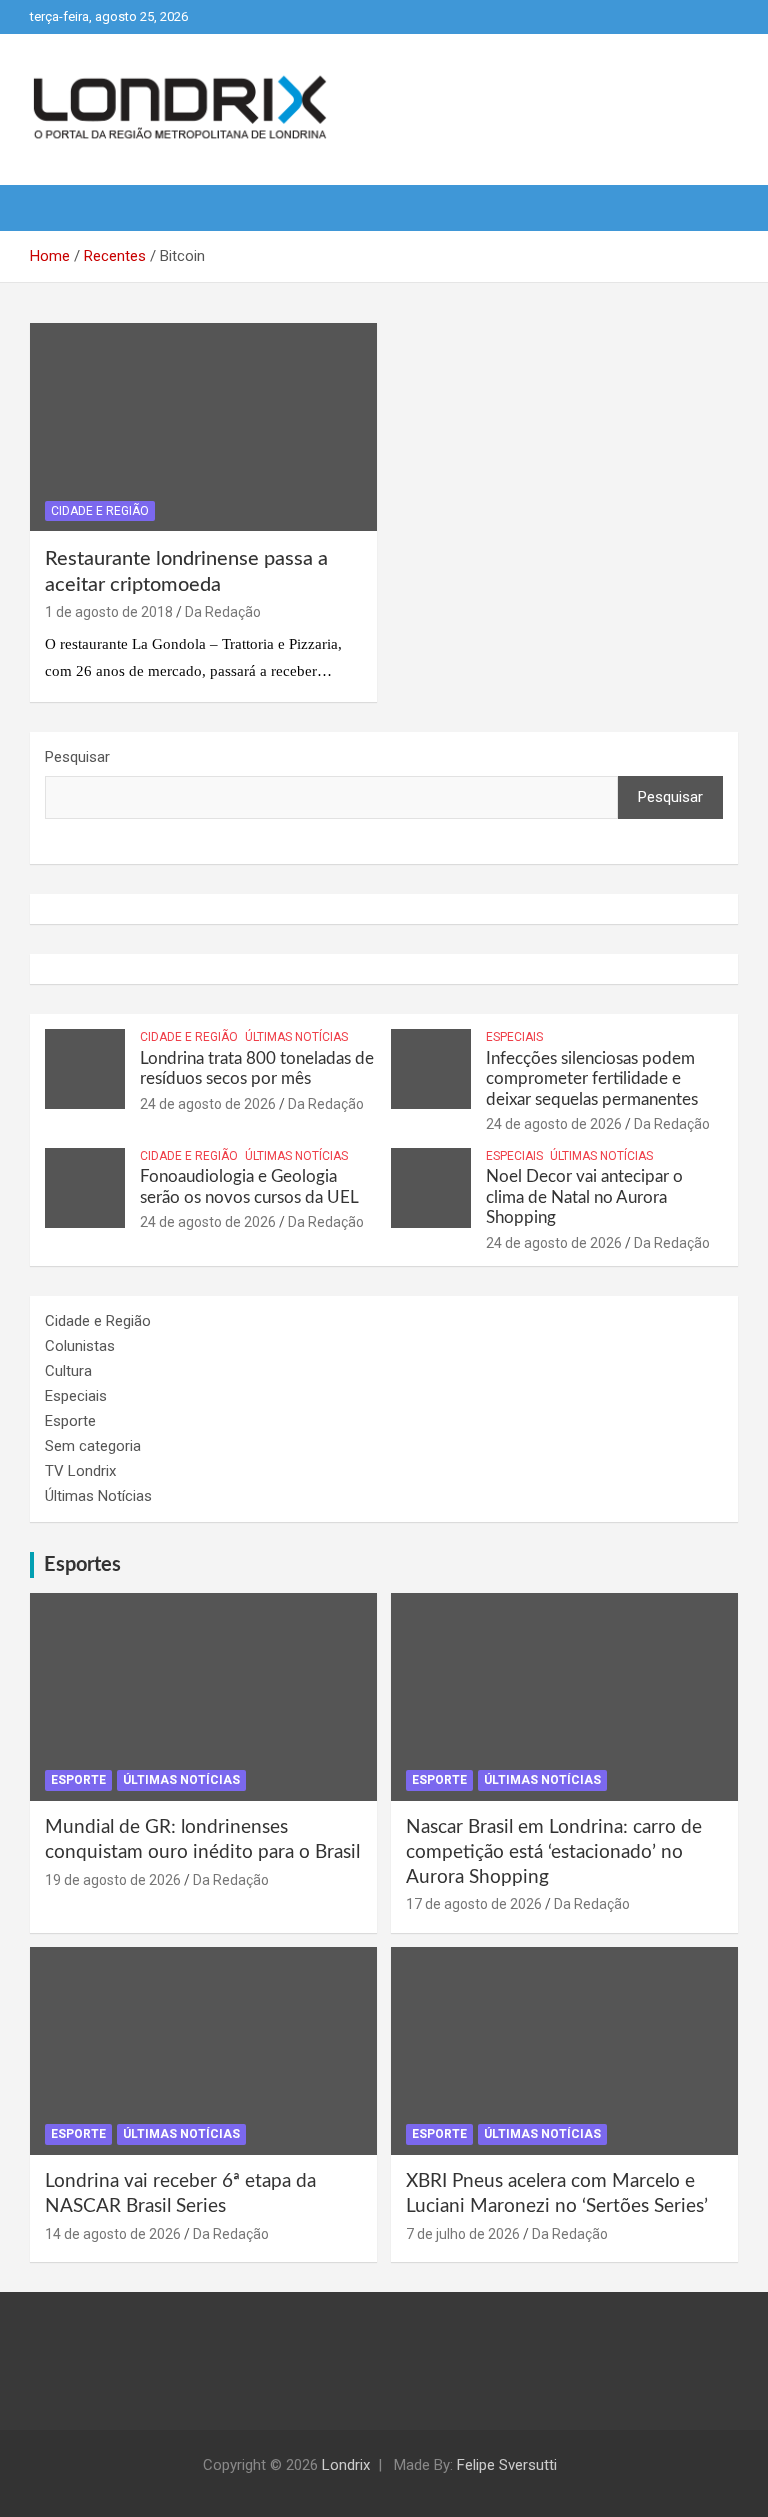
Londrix (346, 2465)
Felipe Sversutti (507, 2465)
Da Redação (223, 612)
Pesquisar (77, 757)
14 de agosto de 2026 (113, 2234)
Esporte (70, 1421)
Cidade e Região (100, 511)
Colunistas (80, 1346)
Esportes (82, 1565)
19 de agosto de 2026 (113, 1880)
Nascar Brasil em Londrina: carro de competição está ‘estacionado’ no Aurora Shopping (554, 1852)
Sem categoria (93, 1446)
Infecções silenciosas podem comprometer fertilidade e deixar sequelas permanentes (592, 1079)
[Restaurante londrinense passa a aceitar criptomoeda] (203, 427)
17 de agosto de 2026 (474, 1904)
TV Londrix (80, 1471)
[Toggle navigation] (55, 208)
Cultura (68, 1371)
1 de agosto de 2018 (109, 612)
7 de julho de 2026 (463, 2234)
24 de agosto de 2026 (208, 1104)
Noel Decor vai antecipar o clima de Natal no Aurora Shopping (584, 1197)
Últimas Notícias (296, 1037)
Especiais (514, 1037)
